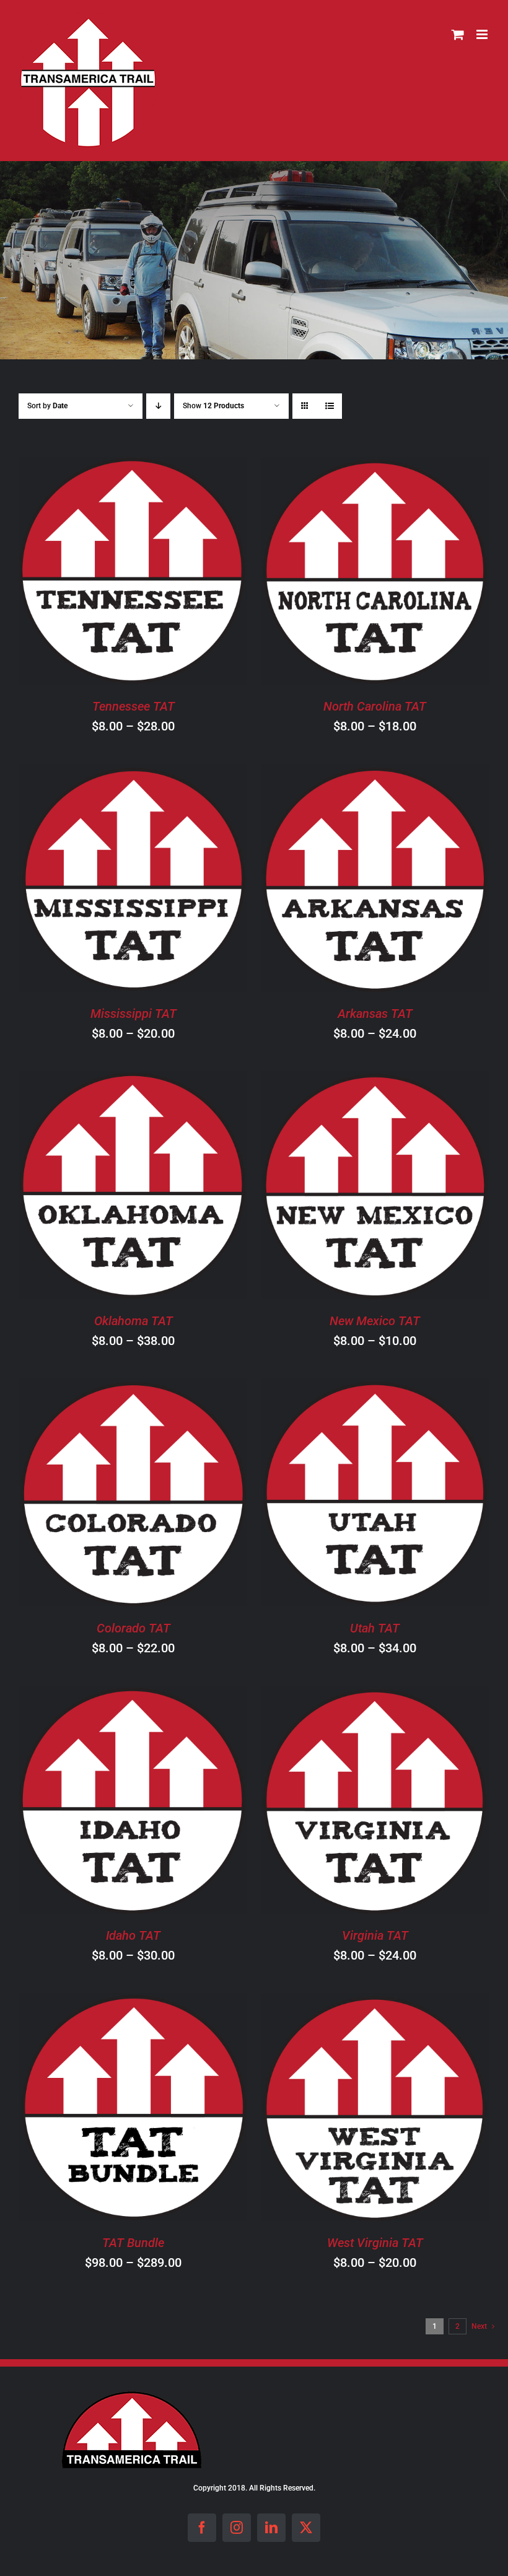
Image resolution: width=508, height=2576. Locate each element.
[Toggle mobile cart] (458, 34)
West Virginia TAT (375, 2243)
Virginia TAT (375, 1935)
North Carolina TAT (375, 706)
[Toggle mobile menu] (483, 34)
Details (194, 573)
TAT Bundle (133, 2243)
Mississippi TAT (134, 1014)
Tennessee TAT (134, 706)
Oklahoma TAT (134, 1321)
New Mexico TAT (375, 1321)
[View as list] (329, 406)
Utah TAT (375, 1628)
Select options (98, 573)
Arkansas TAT (375, 1014)
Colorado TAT (134, 1628)
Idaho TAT (133, 1935)
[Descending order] (158, 406)
